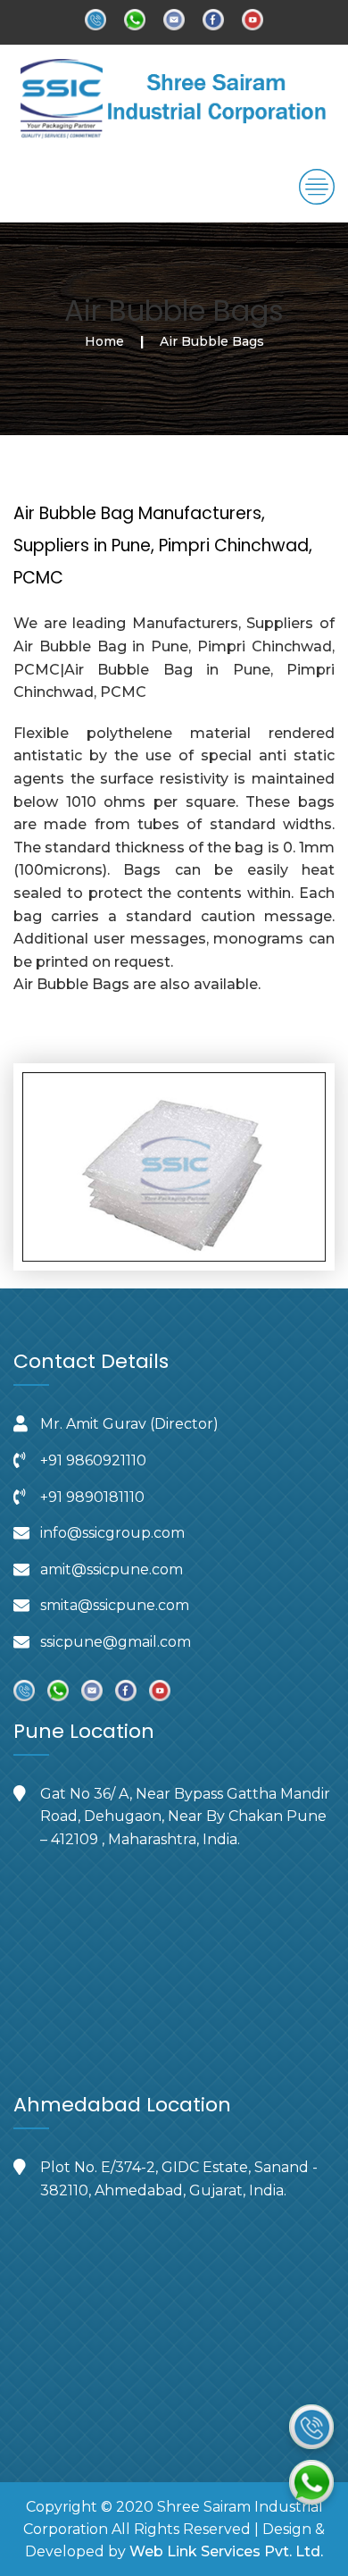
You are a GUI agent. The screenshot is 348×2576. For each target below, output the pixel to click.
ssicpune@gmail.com (116, 1642)
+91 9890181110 (92, 1497)
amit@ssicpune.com (112, 1569)
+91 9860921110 (93, 1460)
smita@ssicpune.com (115, 1605)
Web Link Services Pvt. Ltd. (226, 2551)
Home (104, 341)
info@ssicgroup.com (112, 1533)
